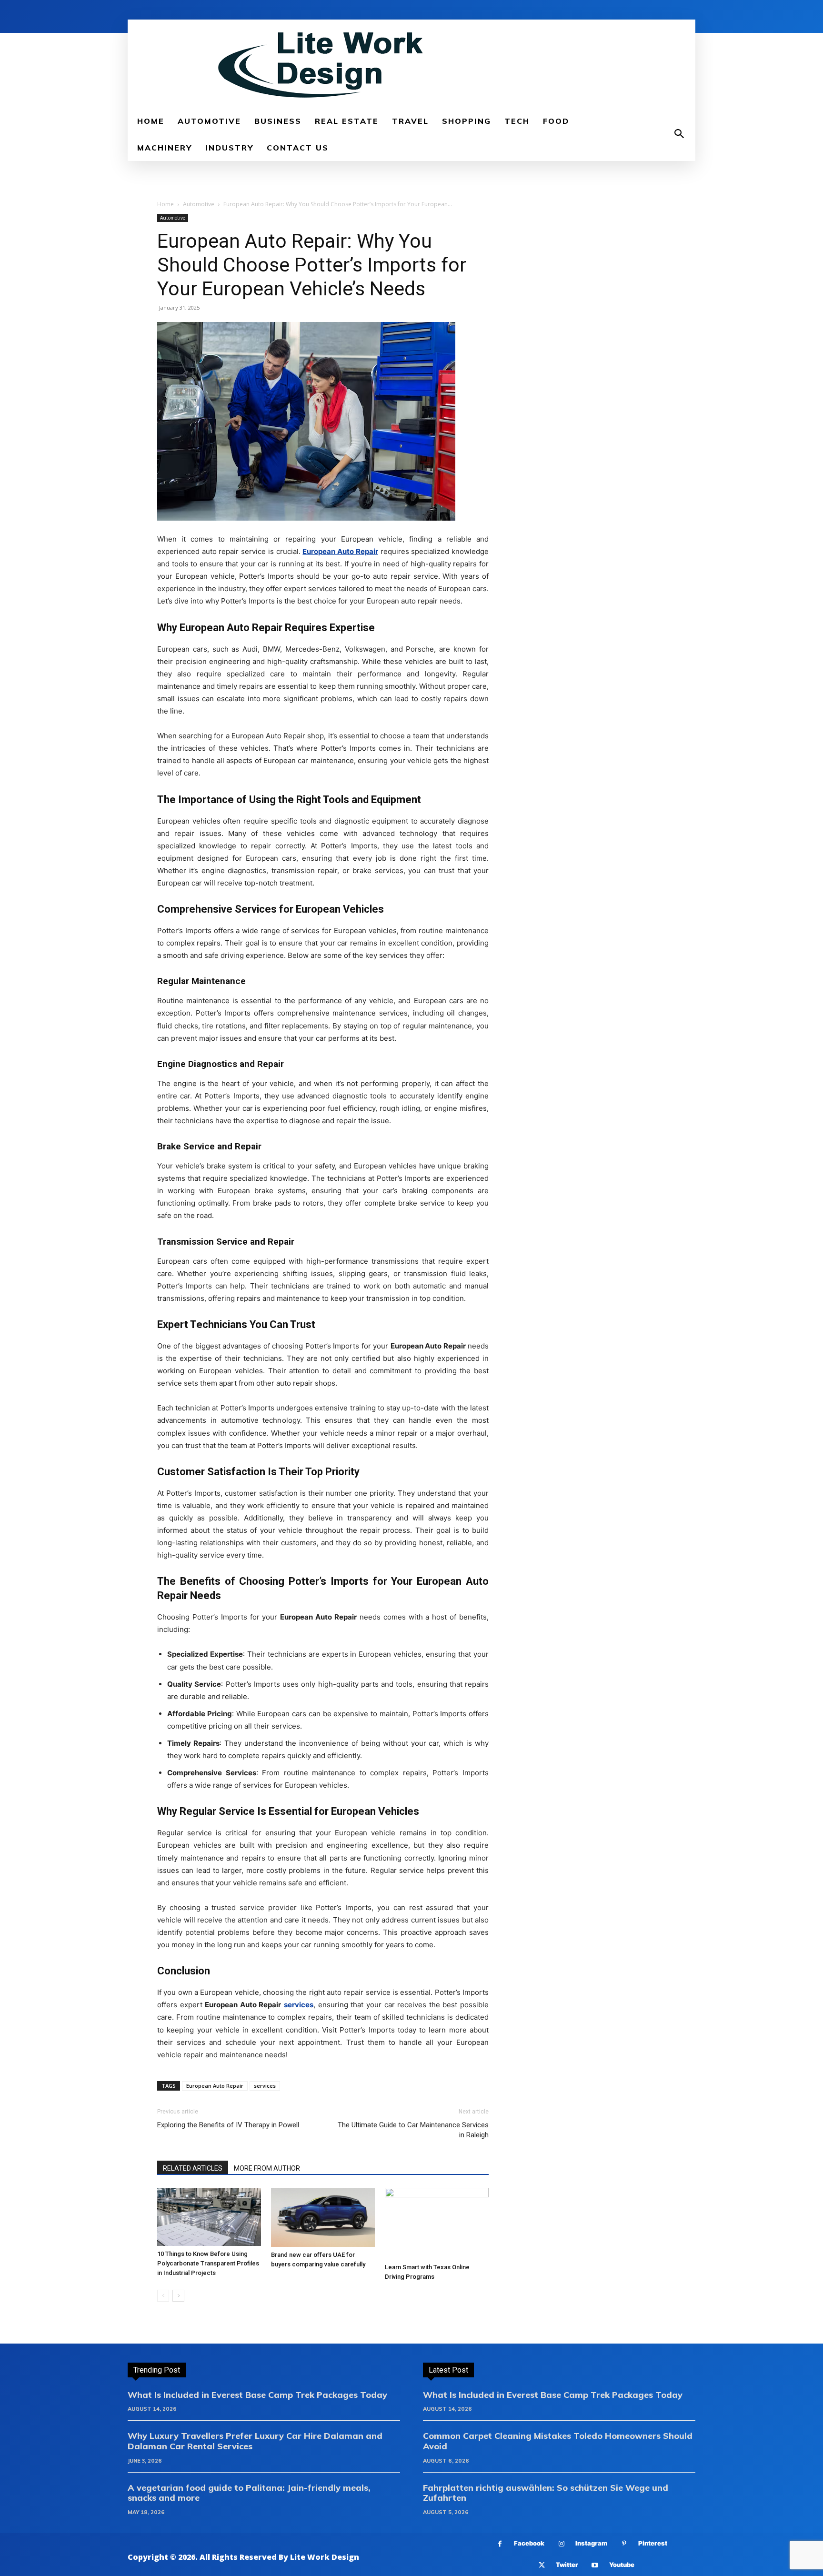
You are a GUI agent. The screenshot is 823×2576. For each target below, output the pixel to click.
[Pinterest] (624, 2544)
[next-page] (178, 2296)
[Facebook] (500, 2544)
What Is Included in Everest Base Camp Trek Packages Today (257, 2395)
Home (166, 204)
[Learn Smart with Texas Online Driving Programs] (437, 2224)
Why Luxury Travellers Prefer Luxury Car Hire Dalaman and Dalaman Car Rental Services (255, 2441)
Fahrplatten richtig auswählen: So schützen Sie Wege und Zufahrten (546, 2493)
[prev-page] (163, 2296)
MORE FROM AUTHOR (267, 2168)
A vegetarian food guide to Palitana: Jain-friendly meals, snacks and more (249, 2493)
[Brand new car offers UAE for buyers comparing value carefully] (323, 2217)
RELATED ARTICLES (193, 2168)
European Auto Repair (215, 2086)
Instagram (591, 2543)
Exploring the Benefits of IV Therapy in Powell (228, 2125)
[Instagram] (561, 2544)
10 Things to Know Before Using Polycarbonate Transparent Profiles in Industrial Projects (208, 2263)
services (265, 2086)
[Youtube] (595, 2565)
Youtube (622, 2565)
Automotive (199, 204)
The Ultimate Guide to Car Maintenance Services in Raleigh (413, 2130)
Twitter (567, 2565)
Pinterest (653, 2543)
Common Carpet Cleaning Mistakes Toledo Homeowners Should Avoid (558, 2441)
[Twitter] (542, 2565)
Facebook (529, 2543)
